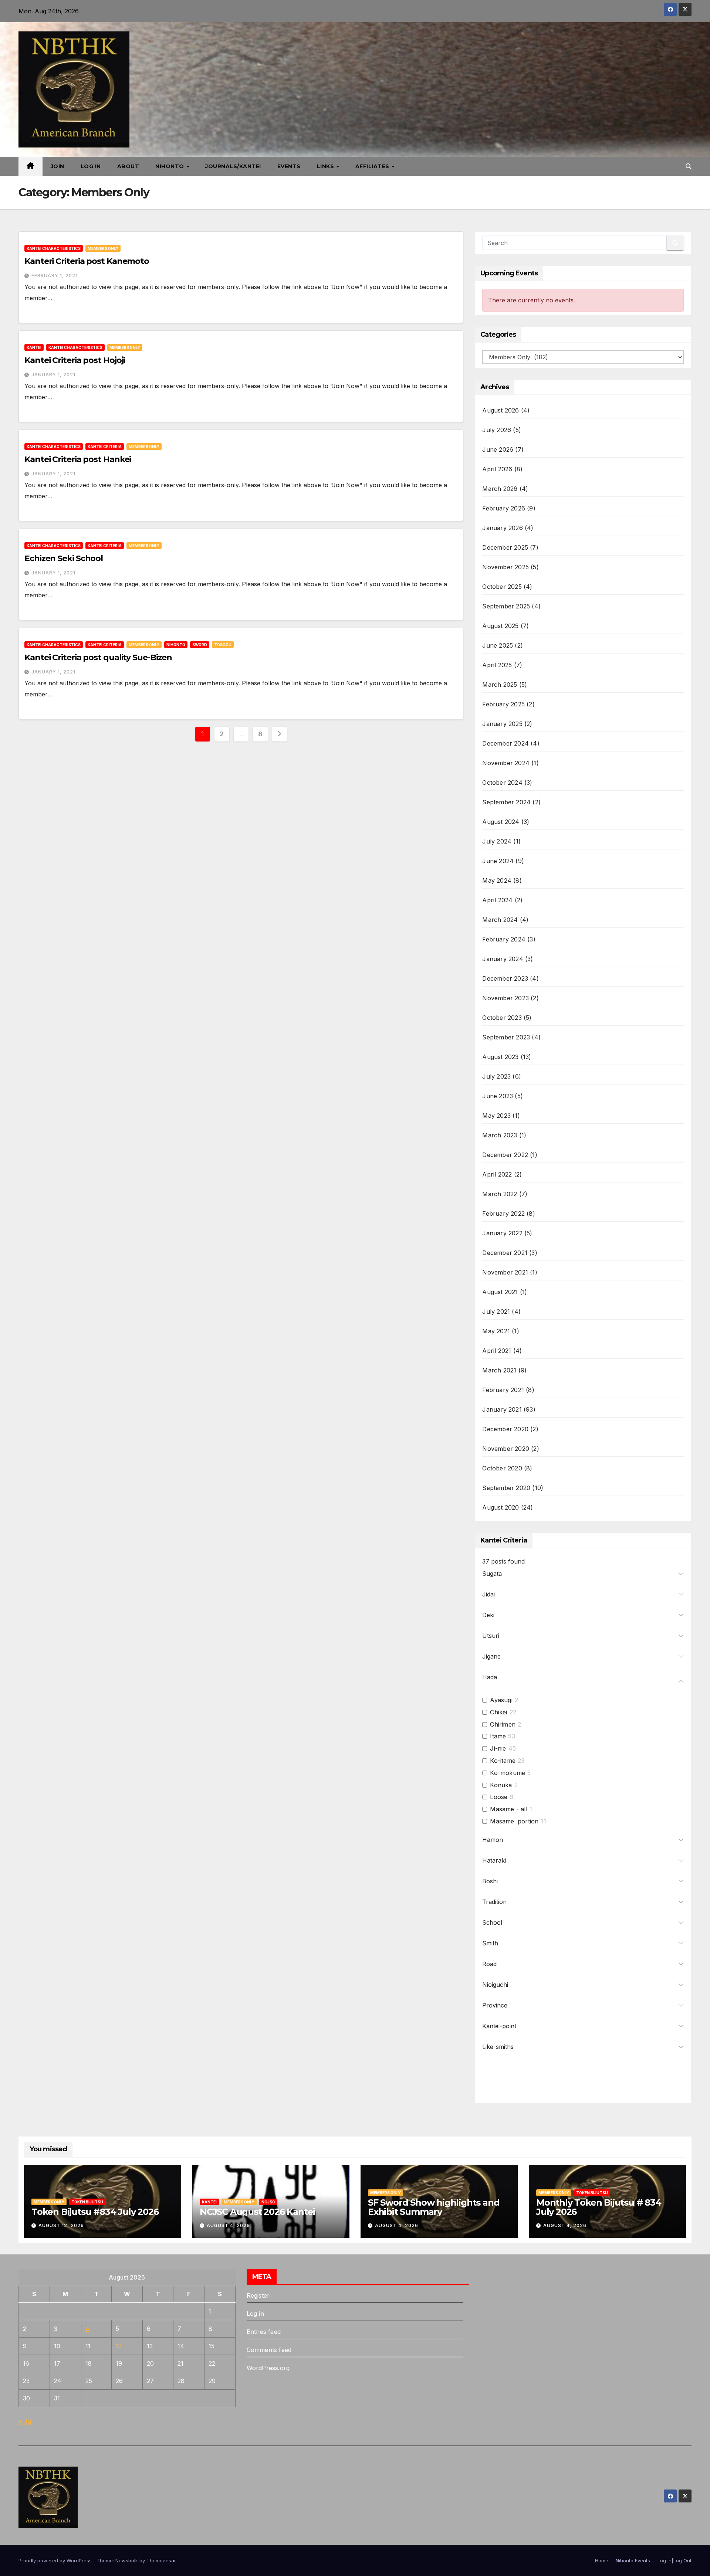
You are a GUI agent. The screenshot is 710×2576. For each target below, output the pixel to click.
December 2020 (505, 1429)
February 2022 (503, 1214)
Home (602, 2560)
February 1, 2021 (55, 276)
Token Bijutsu (87, 2202)
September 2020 (506, 1488)
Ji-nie (498, 1748)
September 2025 (506, 606)
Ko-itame (503, 1761)
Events (289, 166)
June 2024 (498, 861)
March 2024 (500, 920)
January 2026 (502, 528)
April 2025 (497, 665)
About (128, 166)
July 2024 (497, 841)
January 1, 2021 (53, 375)
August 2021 (500, 1292)
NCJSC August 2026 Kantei (257, 2212)
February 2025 (503, 704)
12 (119, 2346)
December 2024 (506, 743)
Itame (498, 1736)
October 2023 (502, 1018)
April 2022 (497, 1174)
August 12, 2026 (61, 2225)
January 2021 (502, 1409)
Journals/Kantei (233, 166)
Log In (91, 166)
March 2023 (500, 1135)
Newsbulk (127, 2560)
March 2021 (499, 1370)
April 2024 (497, 900)
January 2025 (502, 724)
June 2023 (498, 1096)
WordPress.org (268, 2368)
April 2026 (497, 469)
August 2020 (501, 1507)
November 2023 (506, 998)
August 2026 (501, 410)
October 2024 (502, 783)
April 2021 (497, 1351)
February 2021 (503, 1390)
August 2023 (500, 1057)
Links (326, 166)
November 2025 (506, 567)
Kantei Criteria (105, 447)
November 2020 (506, 1449)
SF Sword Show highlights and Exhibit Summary (434, 2207)
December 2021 (505, 1253)
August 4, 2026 (228, 2225)
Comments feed (269, 2350)
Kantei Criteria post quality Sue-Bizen (98, 657)
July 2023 (496, 1076)
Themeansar (161, 2560)
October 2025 (502, 587)
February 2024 (504, 939)
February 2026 (504, 508)
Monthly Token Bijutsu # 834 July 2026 (599, 2207)
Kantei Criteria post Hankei (78, 459)
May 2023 (496, 1116)
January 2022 (502, 1233)
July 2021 (496, 1311)
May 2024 (497, 880)
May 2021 (496, 1331)
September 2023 (506, 1037)
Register (258, 2295)
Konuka (501, 1785)
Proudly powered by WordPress (56, 2560)
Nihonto (170, 166)
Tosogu (223, 645)
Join (58, 166)
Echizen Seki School (64, 558)
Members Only (103, 248)
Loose (499, 1797)
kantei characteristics (54, 248)
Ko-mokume (508, 1773)
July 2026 (497, 430)
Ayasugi (501, 1700)
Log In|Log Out (674, 2560)
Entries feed (264, 2332)
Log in (255, 2314)
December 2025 (505, 547)
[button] (689, 166)
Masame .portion (514, 1821)
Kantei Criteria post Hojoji (75, 360)
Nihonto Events (633, 2560)
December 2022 (505, 1155)
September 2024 (506, 802)
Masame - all (508, 1809)
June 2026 (498, 449)
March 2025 (500, 685)
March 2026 (500, 489)
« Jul (26, 2421)
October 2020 (502, 1468)
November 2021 (505, 1272)
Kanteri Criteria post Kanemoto (87, 261)
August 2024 (501, 822)
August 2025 (500, 626)
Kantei (34, 347)
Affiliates (373, 166)
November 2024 (506, 763)
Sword (200, 645)
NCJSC (268, 2202)
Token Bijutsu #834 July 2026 (95, 2212)
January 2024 (503, 959)
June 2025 (498, 645)
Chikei (498, 1712)
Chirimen (503, 1724)
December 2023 (505, 978)
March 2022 (500, 1194)
